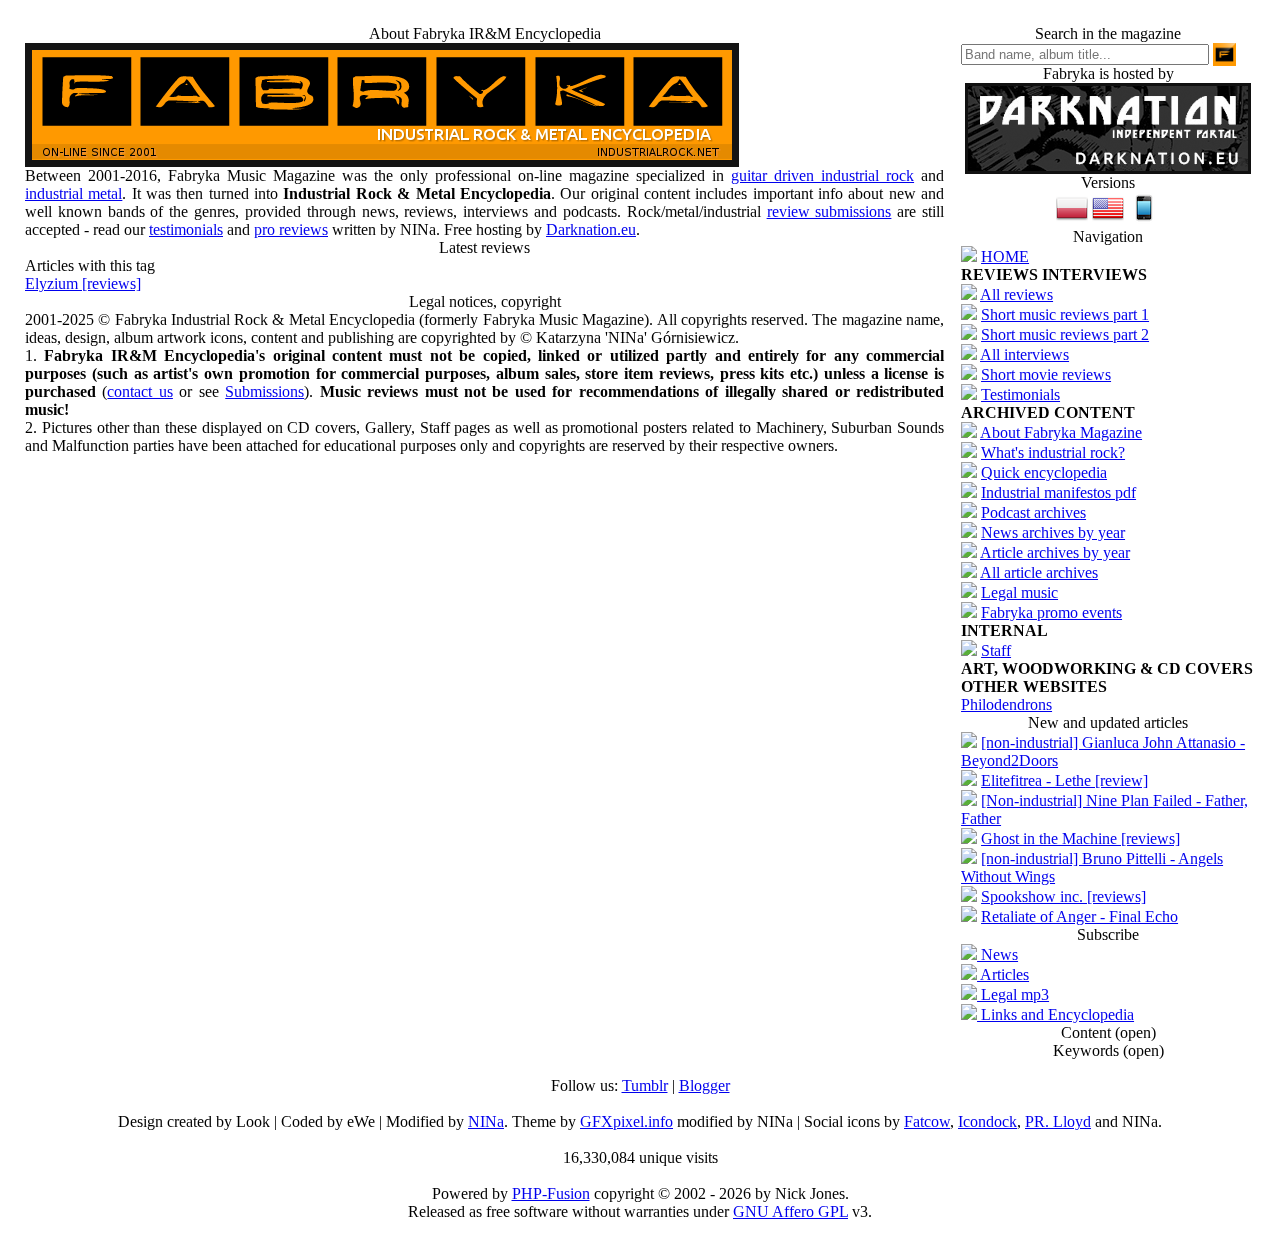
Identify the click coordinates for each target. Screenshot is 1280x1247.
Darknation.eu (591, 229)
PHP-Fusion (551, 1193)
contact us (139, 391)
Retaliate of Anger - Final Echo (1079, 916)
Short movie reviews (1046, 374)
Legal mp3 (1013, 994)
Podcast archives (1033, 512)
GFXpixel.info (626, 1121)
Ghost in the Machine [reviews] (1080, 838)
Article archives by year (1055, 552)
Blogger (704, 1085)
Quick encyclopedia (1044, 472)
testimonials (186, 229)
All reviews (1016, 294)
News (997, 954)
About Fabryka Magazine (1061, 432)
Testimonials (1020, 394)
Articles (1003, 974)
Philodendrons (1006, 704)
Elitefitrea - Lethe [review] (1064, 780)
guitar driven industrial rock (822, 175)
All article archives (1039, 572)
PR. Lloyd (1058, 1121)
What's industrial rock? (1053, 452)
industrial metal (73, 193)
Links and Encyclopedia (1055, 1014)
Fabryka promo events (1051, 612)
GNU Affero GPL (790, 1211)
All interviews (1024, 354)
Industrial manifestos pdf (1058, 492)
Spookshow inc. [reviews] (1063, 896)
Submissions (264, 391)
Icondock (987, 1121)
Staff (996, 650)
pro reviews (291, 229)
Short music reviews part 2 (1065, 334)
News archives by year (1053, 532)
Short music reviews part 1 (1065, 314)
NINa (486, 1121)
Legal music (1019, 592)
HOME (1005, 256)
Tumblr (645, 1085)
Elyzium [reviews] (83, 283)
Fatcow (927, 1121)
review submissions (829, 211)
